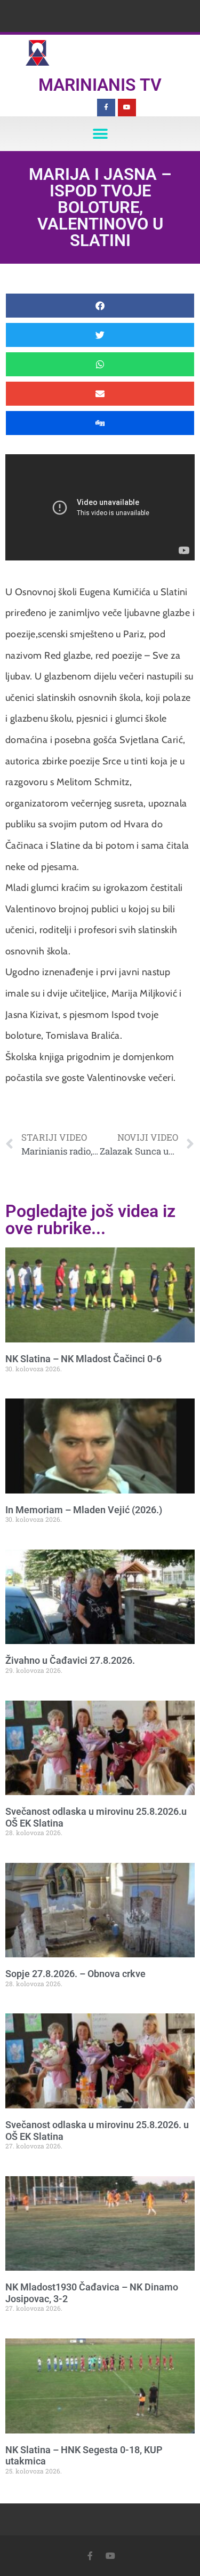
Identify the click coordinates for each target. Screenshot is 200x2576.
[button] (100, 134)
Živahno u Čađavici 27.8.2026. (70, 1660)
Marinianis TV (100, 85)
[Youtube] (127, 108)
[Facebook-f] (106, 108)
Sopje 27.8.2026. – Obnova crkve (75, 1974)
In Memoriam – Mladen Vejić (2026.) (84, 1510)
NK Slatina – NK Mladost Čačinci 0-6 (83, 1359)
